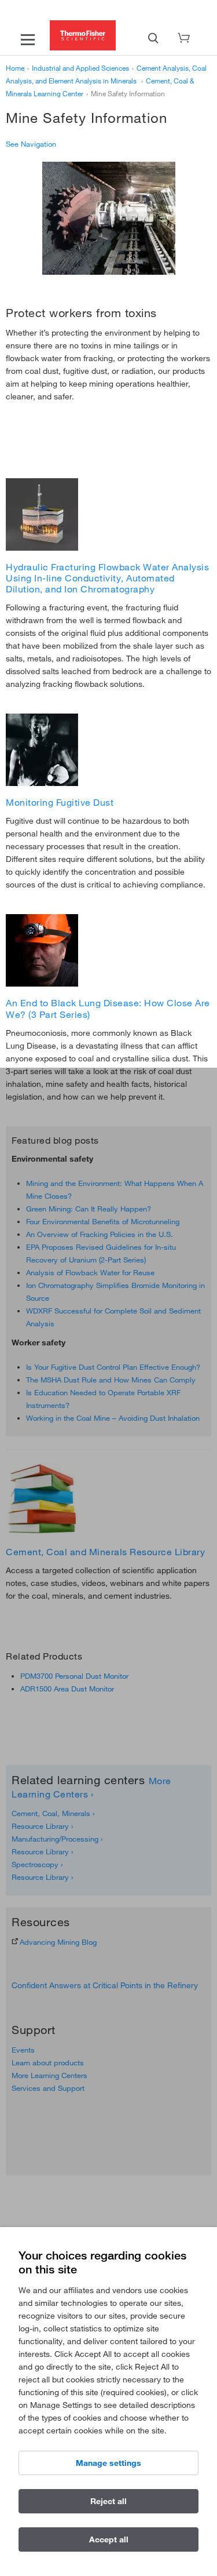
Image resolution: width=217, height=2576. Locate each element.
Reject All (108, 2501)
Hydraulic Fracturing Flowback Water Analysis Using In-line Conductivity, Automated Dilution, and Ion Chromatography (107, 578)
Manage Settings (108, 2463)
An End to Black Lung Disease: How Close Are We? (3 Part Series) (108, 1008)
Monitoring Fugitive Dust (60, 802)
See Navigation (31, 144)
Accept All (109, 2539)
